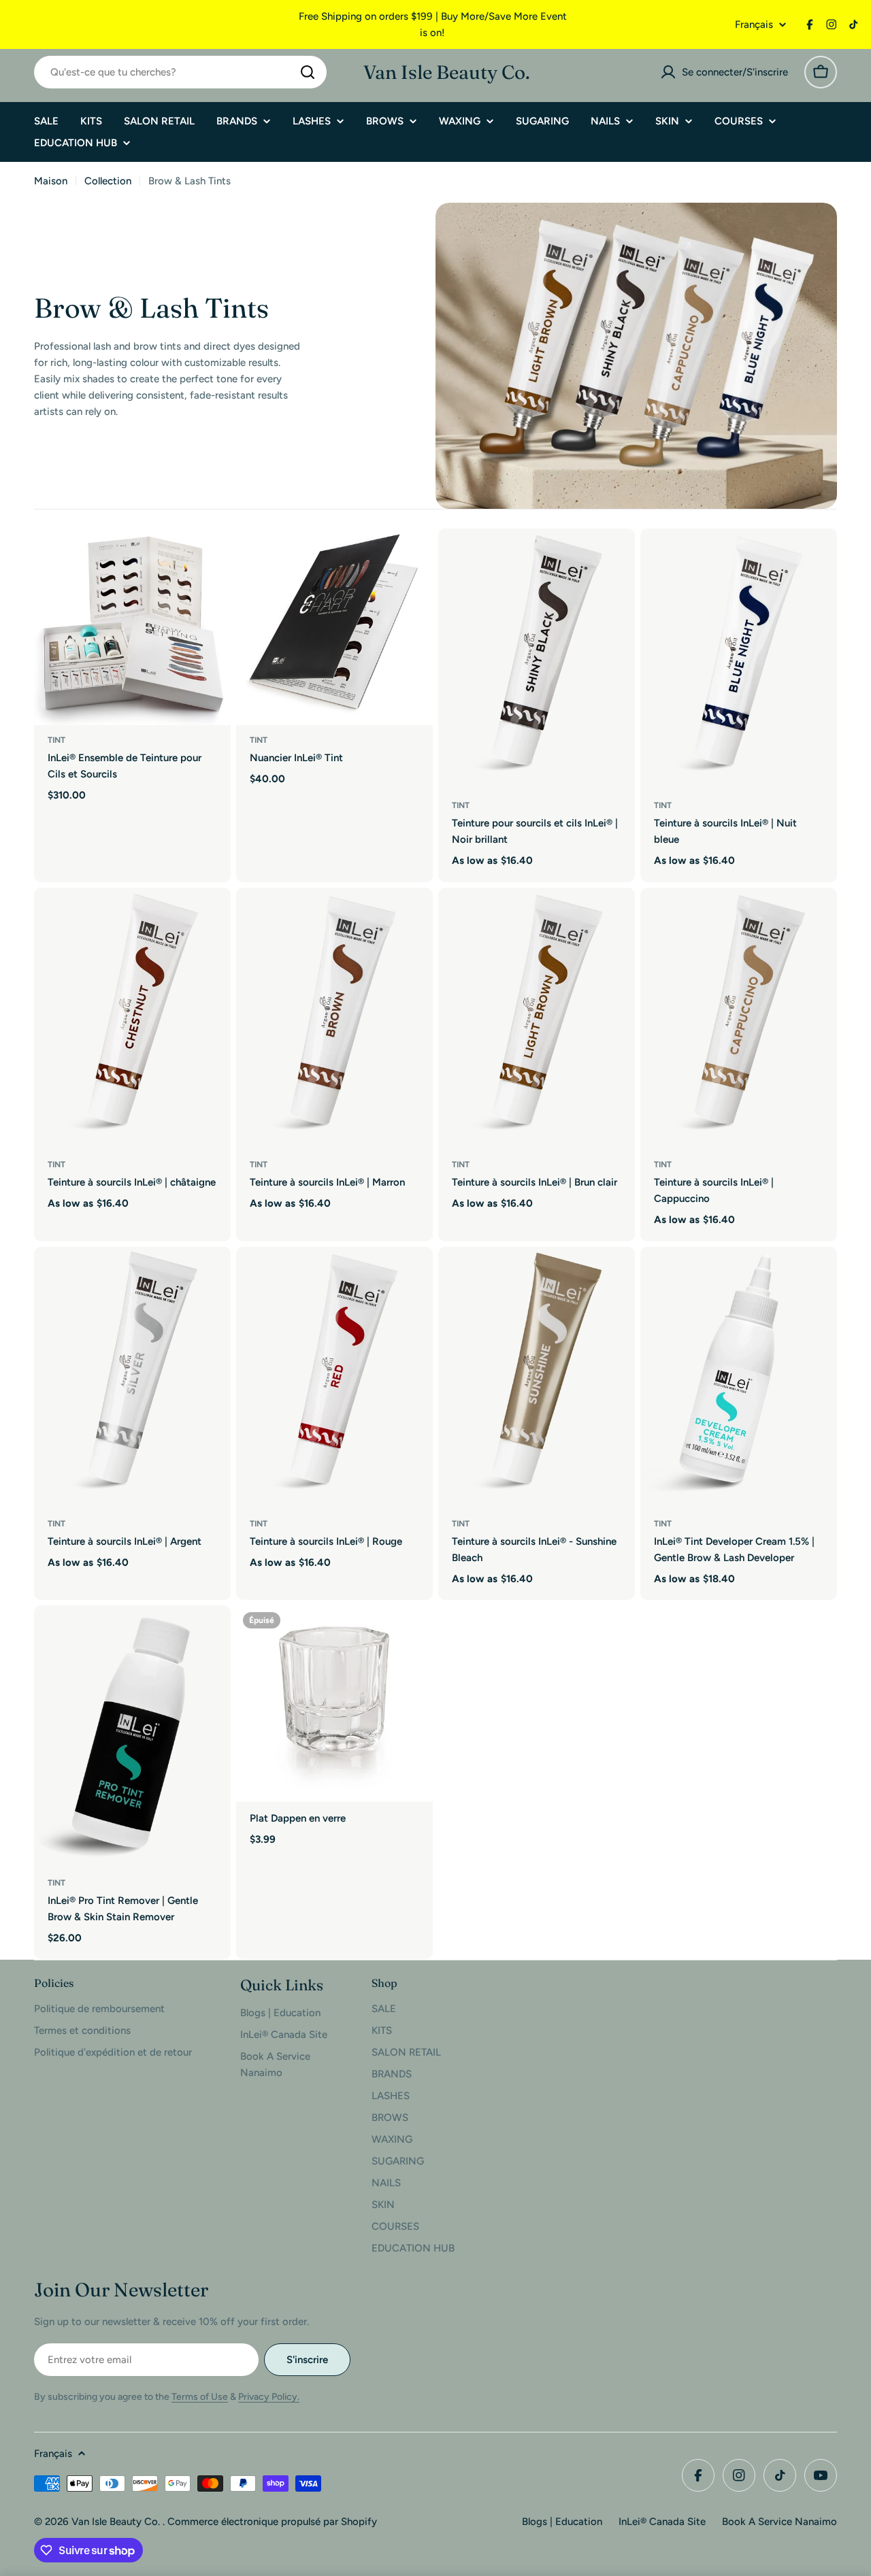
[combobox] (180, 72)
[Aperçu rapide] (211, 558)
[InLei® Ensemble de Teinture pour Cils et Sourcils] (132, 627)
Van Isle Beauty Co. (447, 72)
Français (754, 25)
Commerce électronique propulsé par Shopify (272, 2522)
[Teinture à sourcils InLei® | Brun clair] (537, 1019)
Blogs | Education (562, 2522)
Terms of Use (200, 2397)
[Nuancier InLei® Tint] (334, 627)
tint (663, 1524)
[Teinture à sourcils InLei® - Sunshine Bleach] (537, 1378)
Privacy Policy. (269, 2397)
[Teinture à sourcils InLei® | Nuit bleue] (739, 659)
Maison (51, 181)
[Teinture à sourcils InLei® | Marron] (334, 1019)
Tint (56, 740)
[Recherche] (308, 72)
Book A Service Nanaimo (779, 2522)
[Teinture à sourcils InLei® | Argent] (132, 1378)
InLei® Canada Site (662, 2522)
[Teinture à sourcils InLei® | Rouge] (334, 1378)
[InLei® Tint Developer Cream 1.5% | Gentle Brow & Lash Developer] (739, 1378)
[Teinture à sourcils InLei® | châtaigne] (132, 1019)
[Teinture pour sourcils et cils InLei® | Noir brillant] (537, 659)
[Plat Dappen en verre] (334, 1704)
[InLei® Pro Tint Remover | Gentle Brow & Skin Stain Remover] (132, 1736)
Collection (108, 181)
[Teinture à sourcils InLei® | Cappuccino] (739, 1019)
